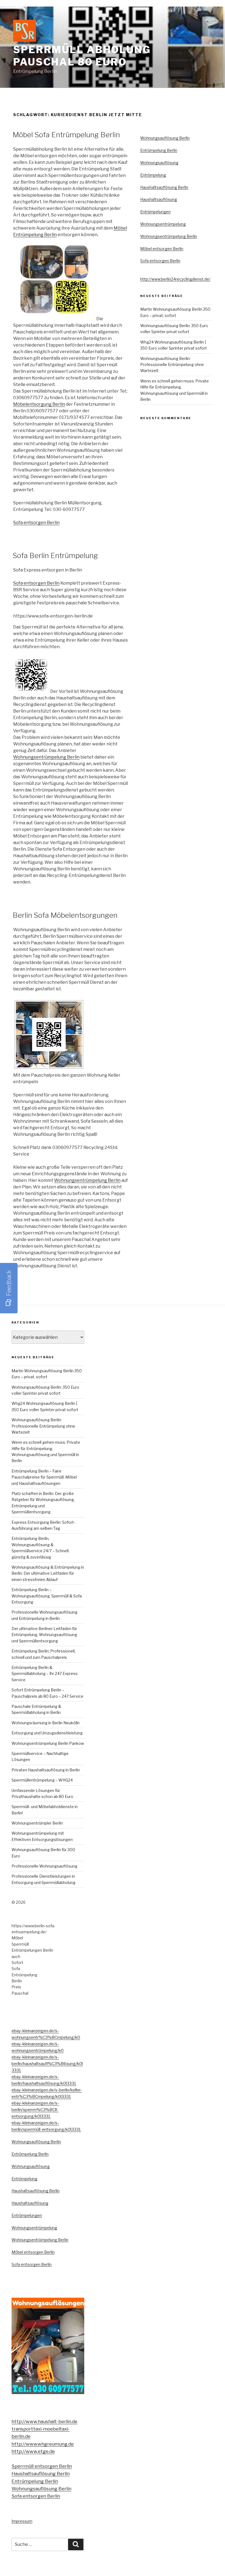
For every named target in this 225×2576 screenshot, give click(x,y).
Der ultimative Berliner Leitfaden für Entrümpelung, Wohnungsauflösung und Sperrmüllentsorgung (44, 1635)
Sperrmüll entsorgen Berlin (42, 2466)
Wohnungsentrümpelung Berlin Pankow (48, 1743)
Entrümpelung (153, 175)
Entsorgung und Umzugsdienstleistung (47, 1733)
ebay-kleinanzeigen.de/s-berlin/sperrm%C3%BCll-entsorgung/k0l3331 (35, 2110)
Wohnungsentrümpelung (163, 224)
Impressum (22, 2521)
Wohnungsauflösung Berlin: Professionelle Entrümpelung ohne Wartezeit (172, 365)
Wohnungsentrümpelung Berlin (46, 757)
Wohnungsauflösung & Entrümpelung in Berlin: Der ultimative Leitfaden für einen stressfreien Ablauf (48, 1573)
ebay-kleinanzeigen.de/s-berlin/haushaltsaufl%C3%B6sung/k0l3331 (47, 2064)
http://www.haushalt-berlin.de (44, 2421)
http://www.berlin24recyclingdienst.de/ (175, 279)
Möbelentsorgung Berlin (39, 404)
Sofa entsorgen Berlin (36, 523)
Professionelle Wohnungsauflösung (44, 1866)
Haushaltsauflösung (159, 199)
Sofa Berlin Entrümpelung (55, 555)
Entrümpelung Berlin (159, 150)
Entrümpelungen (155, 212)
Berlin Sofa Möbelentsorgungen (65, 915)
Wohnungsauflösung (159, 163)
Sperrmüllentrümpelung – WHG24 (42, 1780)
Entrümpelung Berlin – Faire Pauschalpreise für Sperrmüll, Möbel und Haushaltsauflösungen (44, 1477)
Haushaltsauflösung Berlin (164, 187)
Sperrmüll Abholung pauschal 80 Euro (82, 56)
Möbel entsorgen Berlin (162, 249)
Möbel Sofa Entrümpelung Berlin (66, 135)
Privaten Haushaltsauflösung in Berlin (46, 1770)
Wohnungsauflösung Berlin (165, 138)
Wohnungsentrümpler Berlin (37, 1823)
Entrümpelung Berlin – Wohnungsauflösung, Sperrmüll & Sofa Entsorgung (47, 1596)
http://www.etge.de (33, 2451)
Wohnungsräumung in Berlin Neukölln (46, 1723)
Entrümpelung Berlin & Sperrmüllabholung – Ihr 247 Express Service (45, 1674)
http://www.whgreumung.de (43, 2444)
